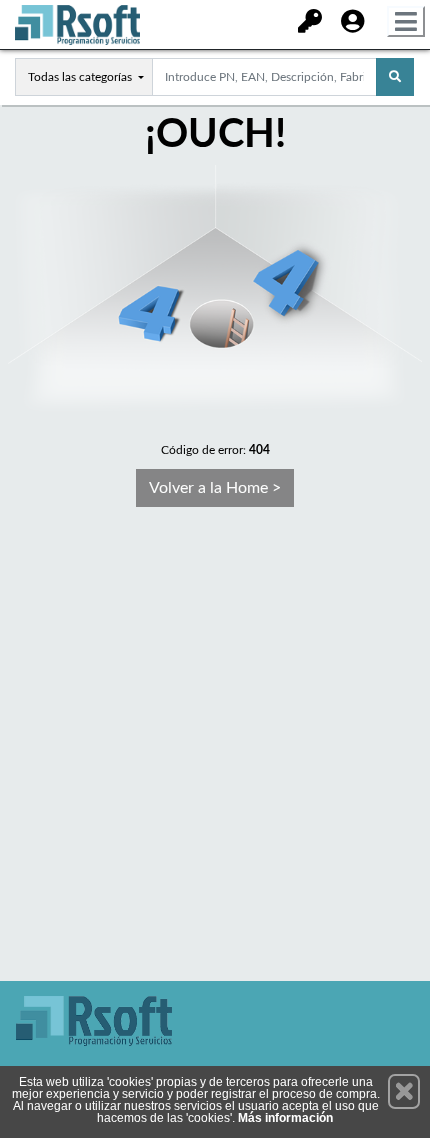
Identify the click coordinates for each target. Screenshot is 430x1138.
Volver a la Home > (215, 488)
